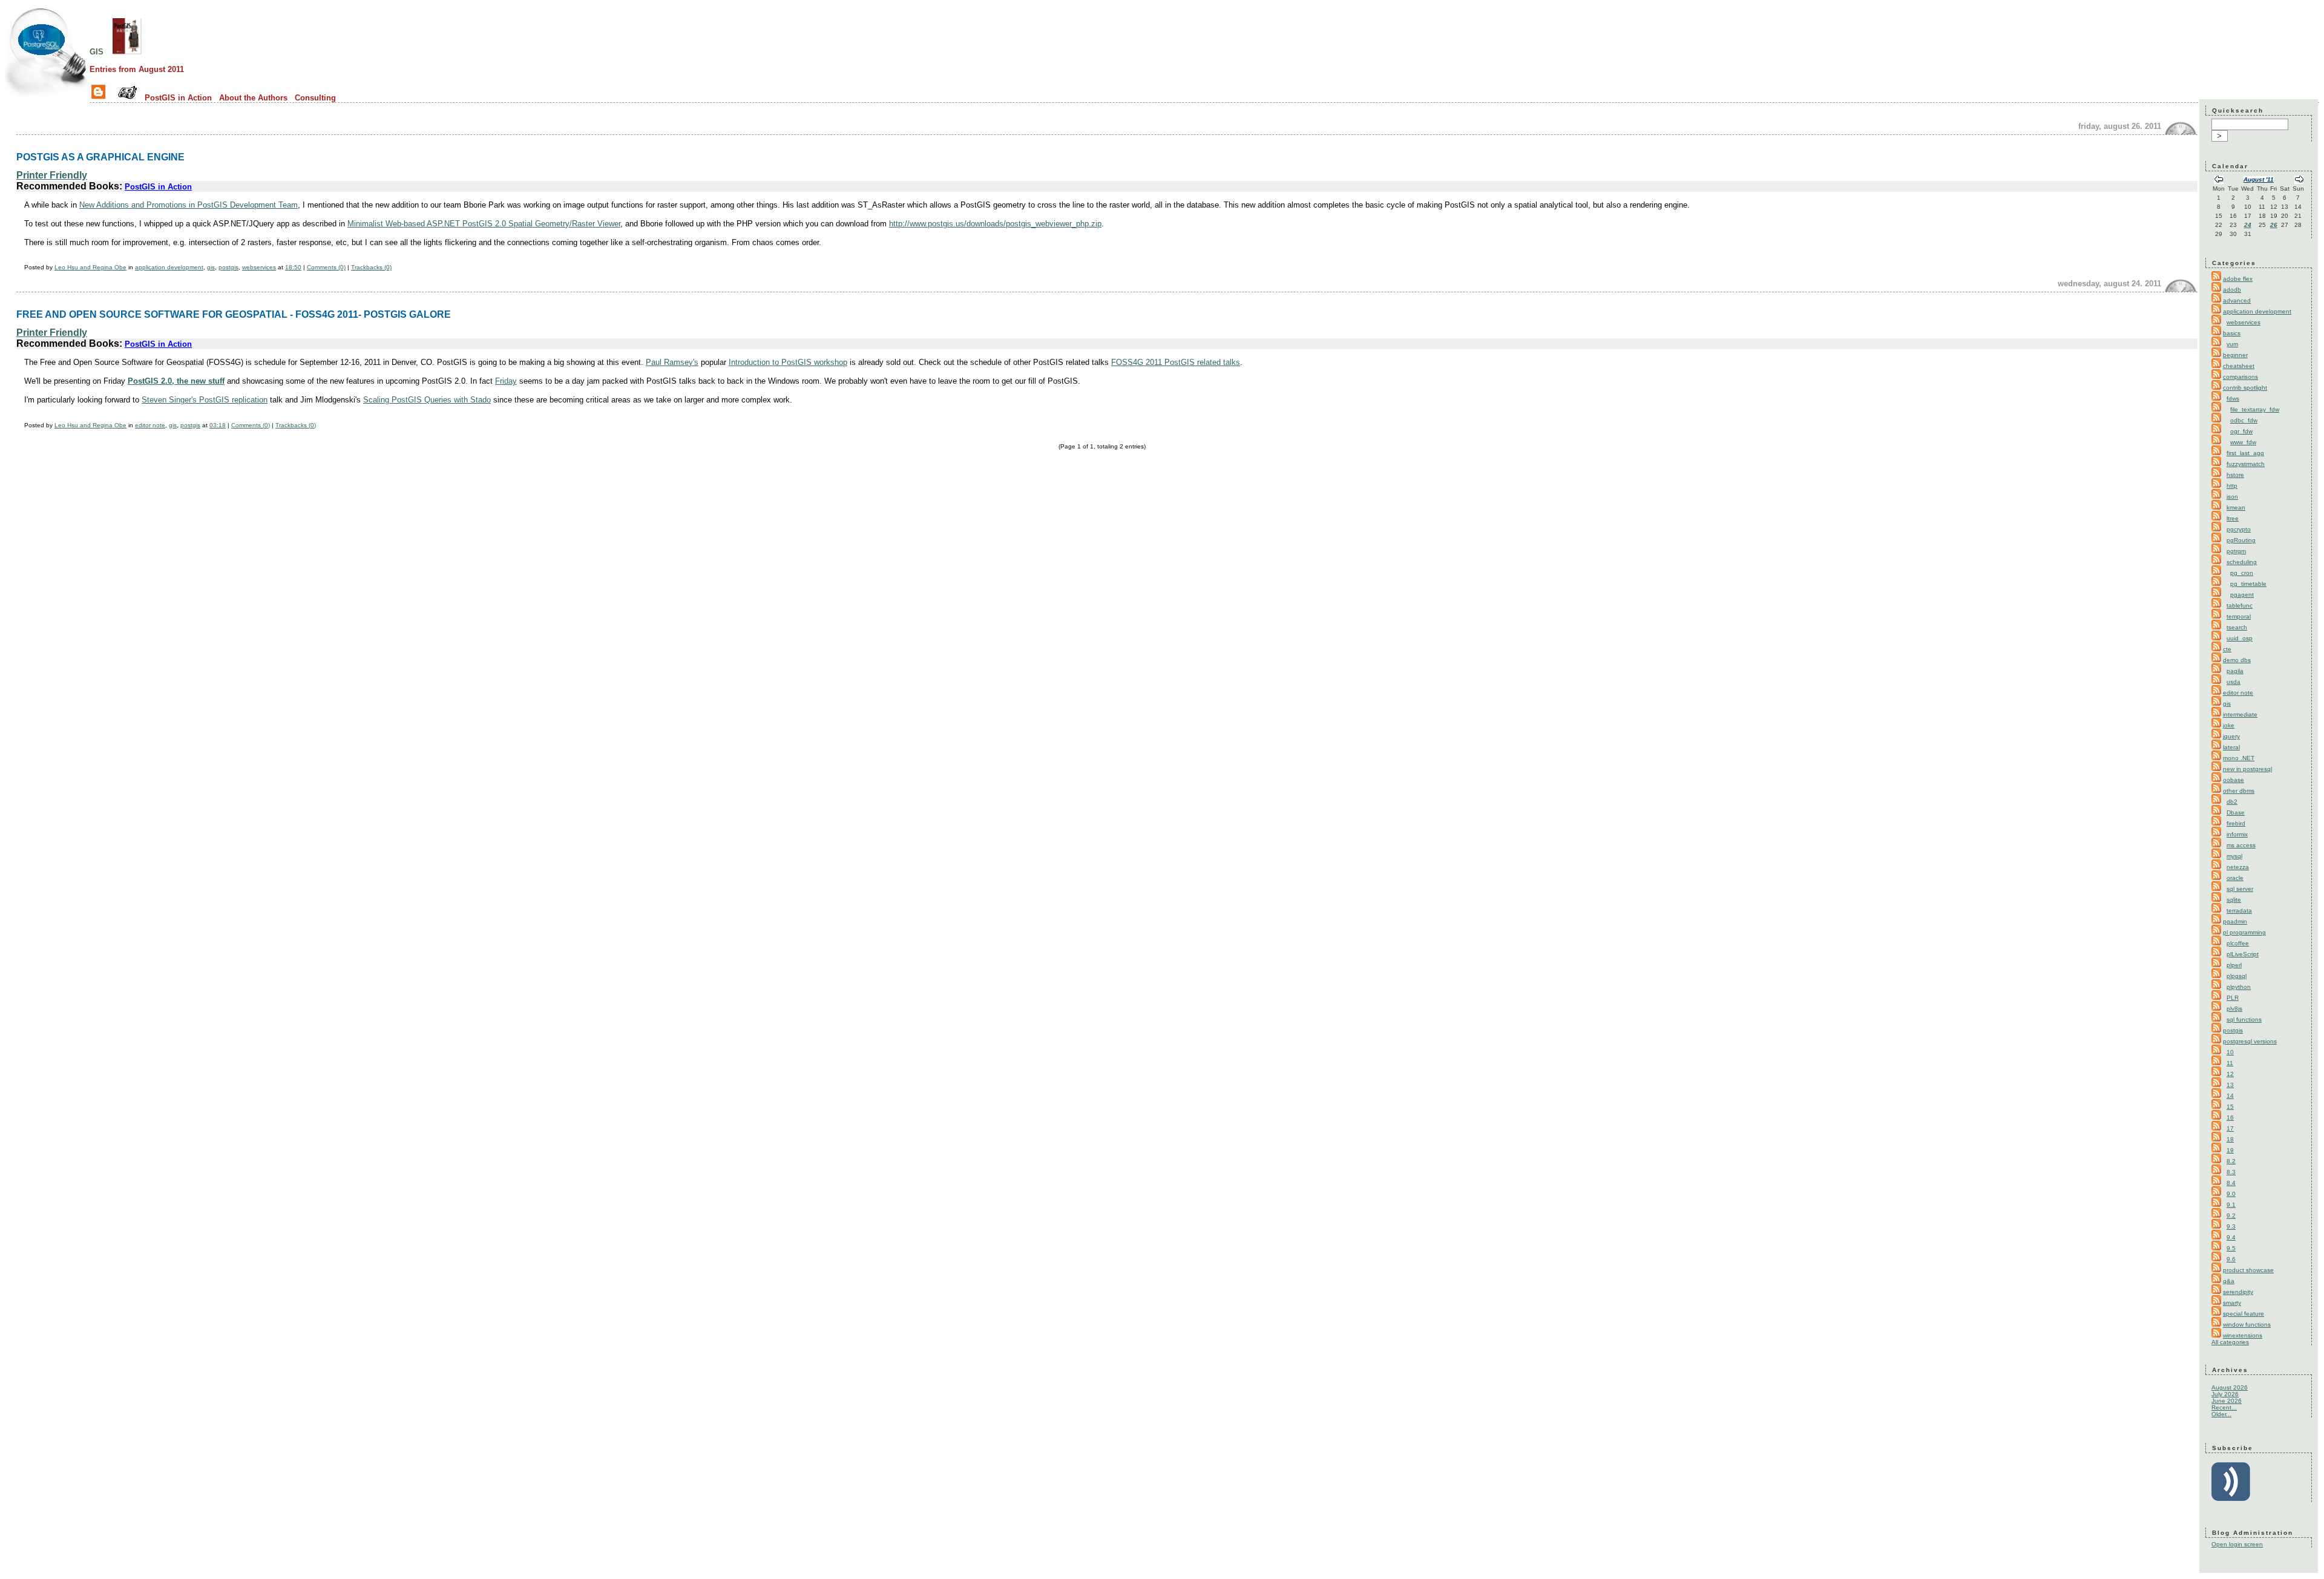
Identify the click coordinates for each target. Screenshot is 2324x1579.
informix (2237, 834)
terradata (2239, 911)
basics (2232, 333)
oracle (2235, 878)
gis (97, 51)
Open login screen (2237, 1544)
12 (2230, 1074)
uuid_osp (2240, 638)
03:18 (218, 425)
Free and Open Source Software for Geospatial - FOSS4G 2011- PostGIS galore (234, 314)
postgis (228, 267)
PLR (2233, 998)
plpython (2239, 987)
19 (2230, 1150)
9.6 (2231, 1259)
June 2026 (2227, 1401)
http (2232, 486)
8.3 (2231, 1172)
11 (2230, 1063)
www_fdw (2243, 442)
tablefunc (2240, 606)
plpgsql (2237, 976)
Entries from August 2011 (137, 69)
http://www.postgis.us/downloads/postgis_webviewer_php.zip (995, 224)
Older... (2221, 1414)
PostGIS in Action (178, 98)
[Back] (2219, 181)
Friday (506, 381)
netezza (2238, 867)
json (2232, 497)
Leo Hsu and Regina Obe (90, 267)
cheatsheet (2239, 366)
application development (169, 267)
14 (2230, 1096)
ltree (2233, 518)
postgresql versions (2250, 1041)
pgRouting (2241, 540)
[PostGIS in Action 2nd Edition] (127, 51)
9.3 (2231, 1226)
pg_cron (2242, 573)
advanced (2237, 300)
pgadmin (2235, 921)
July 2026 (2225, 1394)
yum (2232, 344)
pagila (2235, 671)
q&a (2229, 1281)
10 (2230, 1052)
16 (2230, 1118)
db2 (2232, 802)
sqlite (2234, 900)
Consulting (315, 98)
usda (2234, 682)
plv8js (2234, 1009)
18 (2230, 1139)
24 (2248, 225)
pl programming (2244, 932)
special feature (2244, 1314)
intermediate (2240, 714)
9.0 (2231, 1194)
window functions (2247, 1325)
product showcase (2248, 1270)
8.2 (2231, 1161)
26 (2274, 225)
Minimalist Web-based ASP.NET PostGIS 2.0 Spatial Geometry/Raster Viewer (484, 224)
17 (2230, 1128)
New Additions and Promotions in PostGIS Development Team (189, 205)
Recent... (2224, 1407)
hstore (2235, 475)
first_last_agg (2245, 453)
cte (2227, 649)
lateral (2231, 747)
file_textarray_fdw (2255, 409)
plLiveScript (2243, 954)
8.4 (2231, 1183)
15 (2230, 1107)
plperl (2234, 965)
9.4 (2231, 1237)
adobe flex (2238, 279)
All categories (2230, 1342)
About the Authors (253, 98)
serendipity (2238, 1292)
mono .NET (2239, 758)
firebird (2236, 823)
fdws (2233, 399)
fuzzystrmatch (2246, 464)
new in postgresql (2247, 769)
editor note (150, 425)
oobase (2234, 780)
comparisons (2240, 377)
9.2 (2231, 1216)
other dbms (2239, 791)
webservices (259, 267)
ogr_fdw (2241, 431)
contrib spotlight (2245, 388)
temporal (2239, 616)
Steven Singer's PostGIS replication (205, 400)
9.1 (2231, 1205)
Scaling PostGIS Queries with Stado (427, 400)
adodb (2232, 290)
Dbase (2236, 812)
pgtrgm (2236, 551)
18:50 (293, 267)
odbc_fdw (2244, 420)
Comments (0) (326, 267)
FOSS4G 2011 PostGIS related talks (1176, 362)
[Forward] (2299, 181)
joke (2229, 725)
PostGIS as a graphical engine (100, 157)
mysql (2234, 856)
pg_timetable (2248, 584)
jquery (2231, 736)
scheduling (2242, 562)
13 (2230, 1085)
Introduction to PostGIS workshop (788, 362)
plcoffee (2238, 943)
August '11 (2259, 179)
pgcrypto (2239, 529)
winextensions (2243, 1335)
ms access (2241, 845)
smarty (2232, 1303)
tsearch (2237, 627)
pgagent (2242, 595)
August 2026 (2230, 1387)
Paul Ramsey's (672, 362)
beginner (2235, 355)
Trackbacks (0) (371, 267)
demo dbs (2237, 660)
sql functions (2244, 1019)
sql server (2240, 889)
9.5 (2231, 1248)
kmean (2236, 507)
